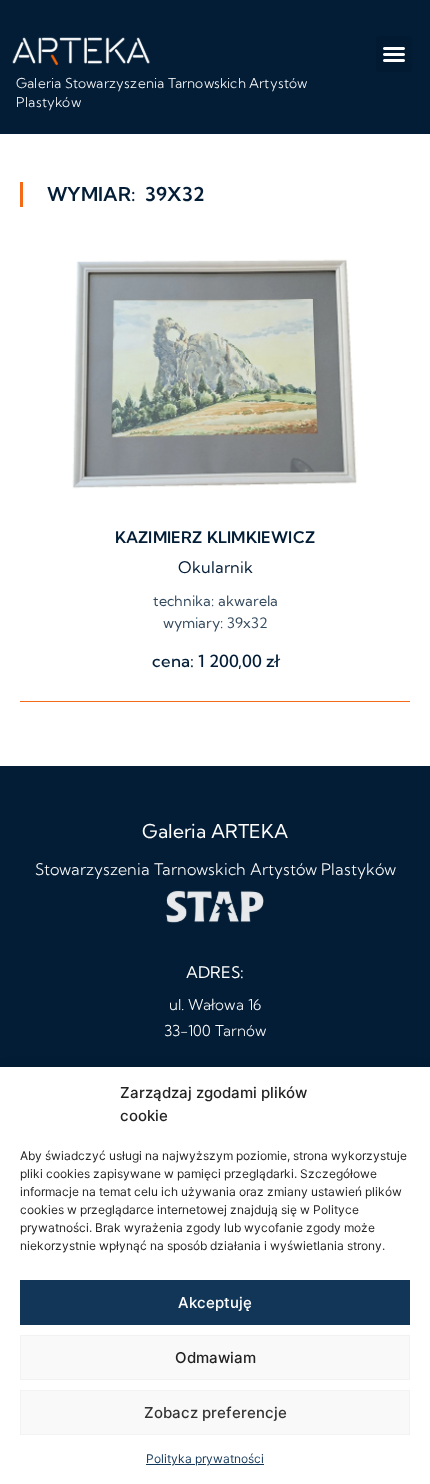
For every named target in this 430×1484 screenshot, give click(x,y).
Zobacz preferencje (215, 1412)
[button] (394, 54)
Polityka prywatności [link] (205, 1458)
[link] (81, 50)
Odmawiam (215, 1357)
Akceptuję (215, 1302)
